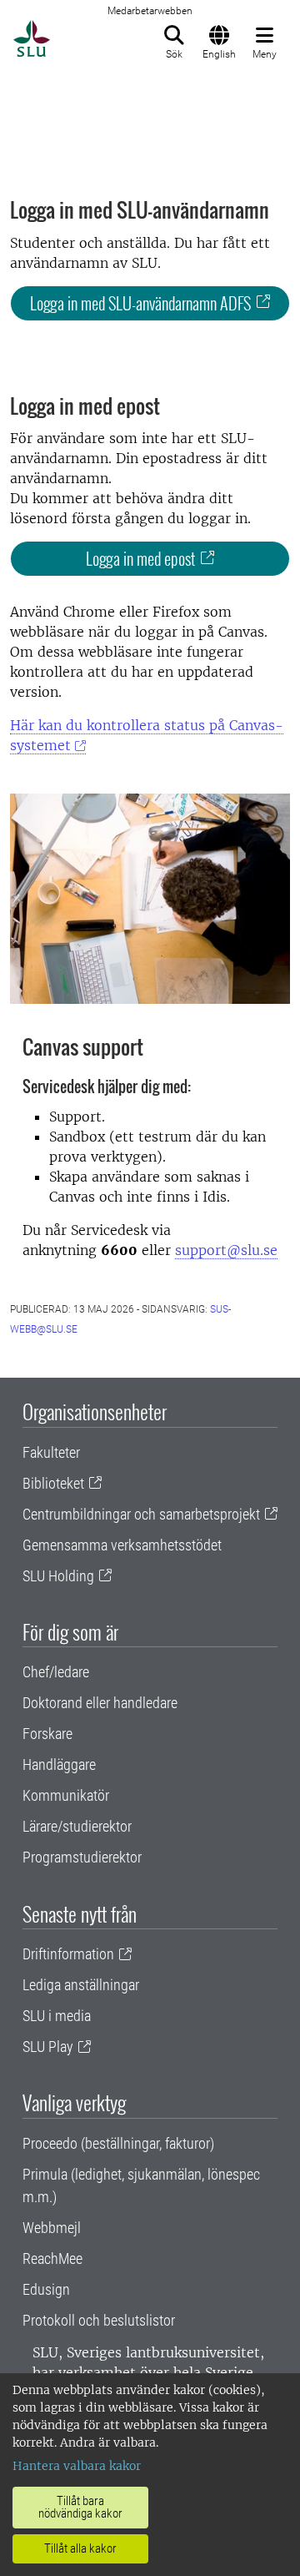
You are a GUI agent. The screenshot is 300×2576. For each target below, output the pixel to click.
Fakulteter (51, 1452)
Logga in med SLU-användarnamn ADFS (140, 303)
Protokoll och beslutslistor (99, 2320)
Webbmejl (52, 2228)
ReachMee (52, 2258)
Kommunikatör (66, 1795)
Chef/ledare (56, 1672)
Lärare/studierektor (77, 1826)
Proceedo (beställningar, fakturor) (118, 2143)
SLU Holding (58, 1576)
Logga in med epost (140, 558)
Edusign (46, 2289)
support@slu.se (226, 1250)
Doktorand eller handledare (100, 1703)
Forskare (47, 1734)
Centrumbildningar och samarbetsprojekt (141, 1514)
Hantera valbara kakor (77, 2466)
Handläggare (59, 1764)
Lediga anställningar (81, 1985)
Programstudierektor (82, 1857)
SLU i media (57, 2016)
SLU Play (48, 2047)
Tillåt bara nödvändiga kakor (80, 2507)
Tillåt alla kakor (80, 2548)
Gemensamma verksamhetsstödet (122, 1545)
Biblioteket (53, 1483)
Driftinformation (68, 1954)
